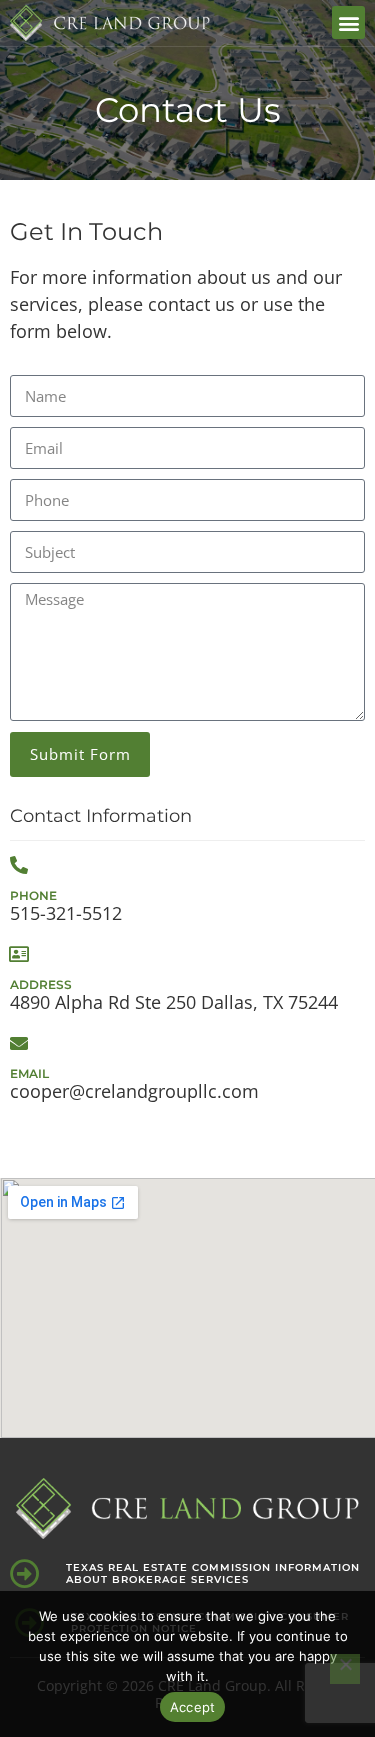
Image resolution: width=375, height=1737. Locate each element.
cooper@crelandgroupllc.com (134, 1091)
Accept (193, 1707)
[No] (345, 1669)
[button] (348, 22)
